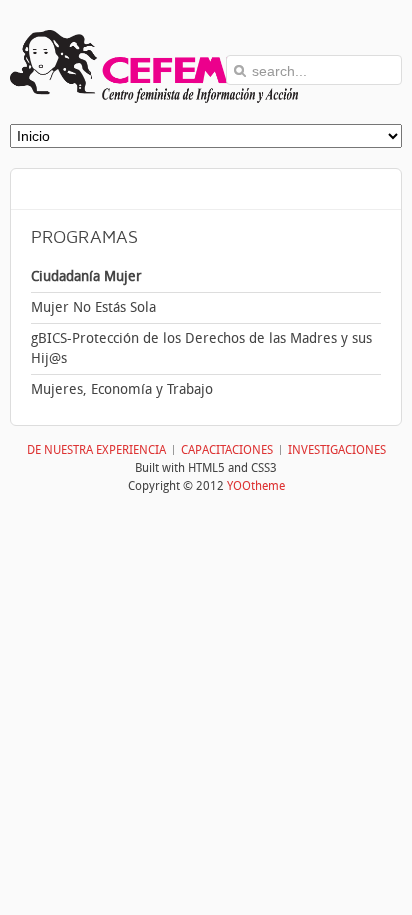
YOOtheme (256, 486)
